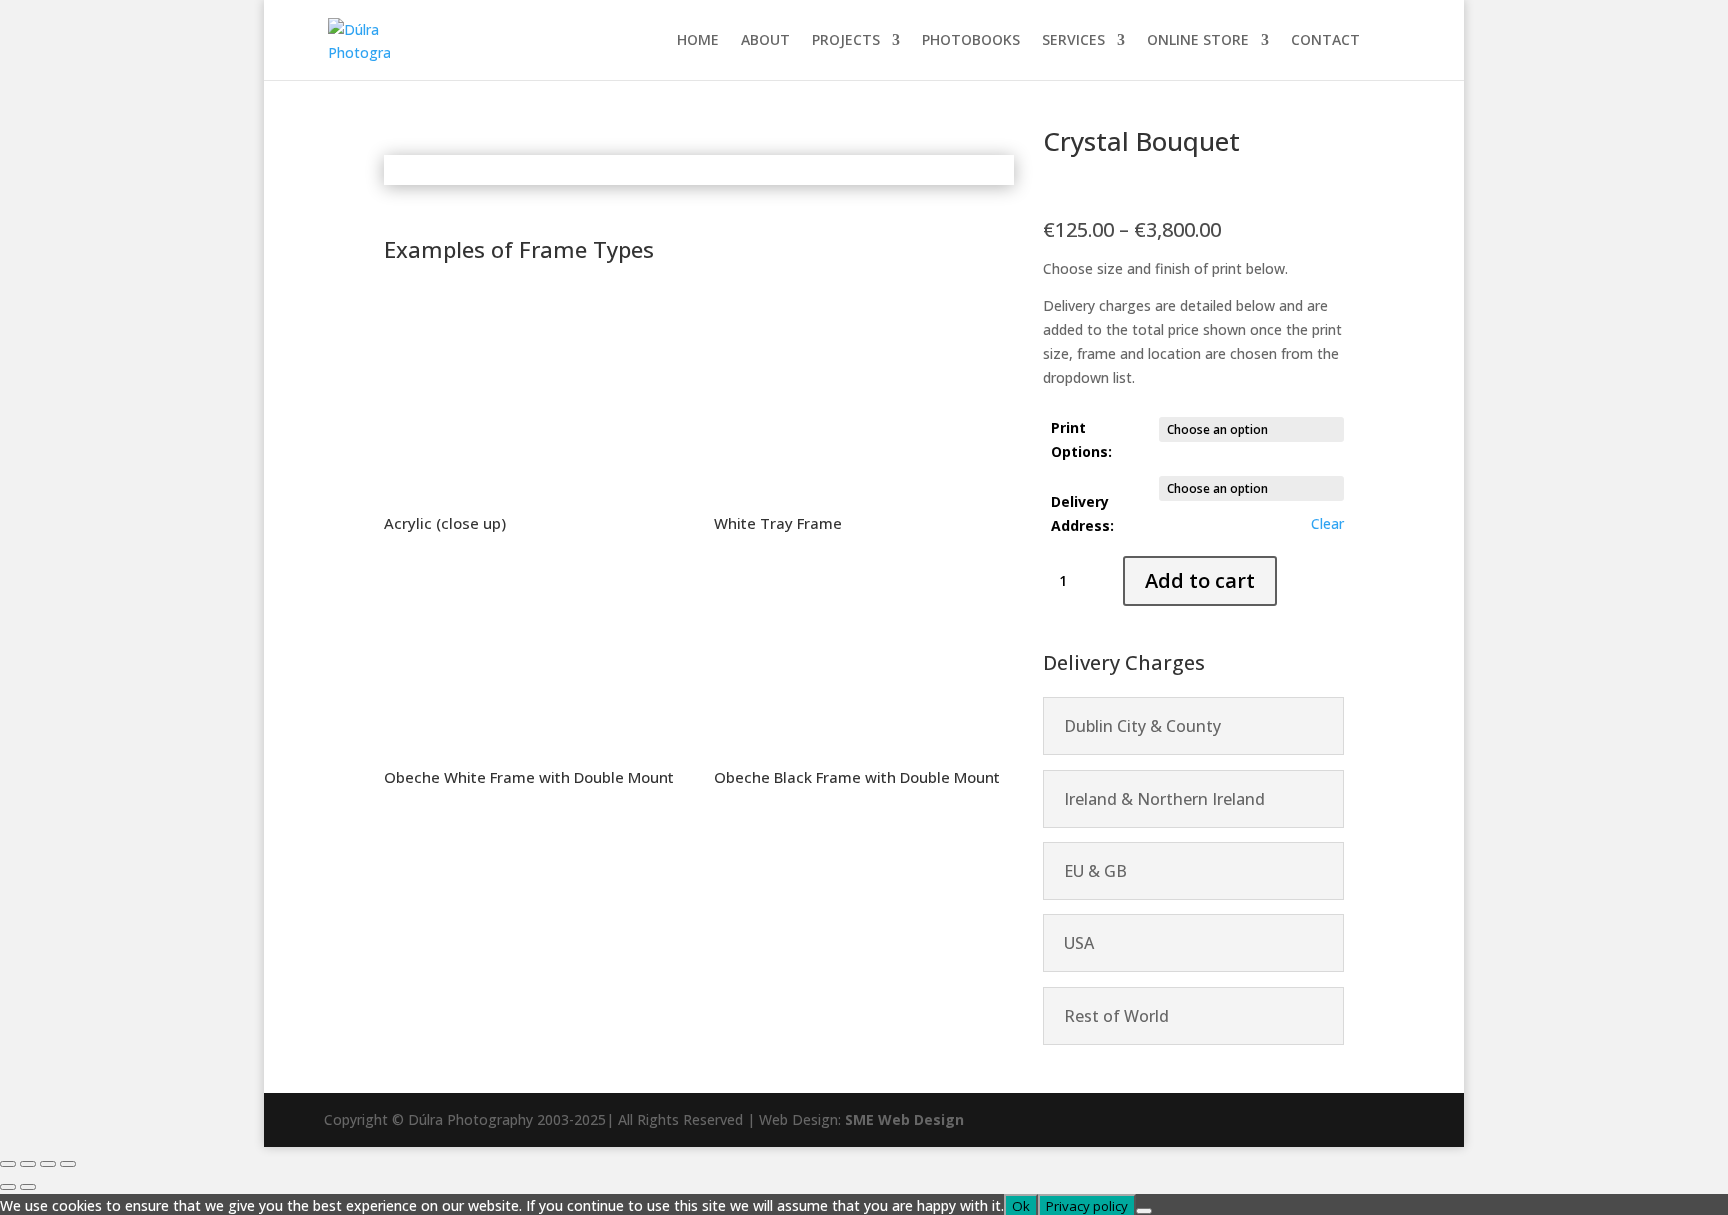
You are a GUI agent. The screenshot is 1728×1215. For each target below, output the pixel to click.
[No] (1144, 1211)
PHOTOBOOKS (971, 41)
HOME (698, 41)
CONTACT (1325, 41)
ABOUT (765, 41)
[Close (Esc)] (68, 1164)
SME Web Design (902, 1119)
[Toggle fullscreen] (28, 1164)
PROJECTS (846, 41)
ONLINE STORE (1198, 41)
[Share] (48, 1164)
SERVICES (1073, 41)
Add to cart (1200, 580)
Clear (1327, 524)
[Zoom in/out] (8, 1164)
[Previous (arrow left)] (8, 1187)
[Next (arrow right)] (28, 1187)
